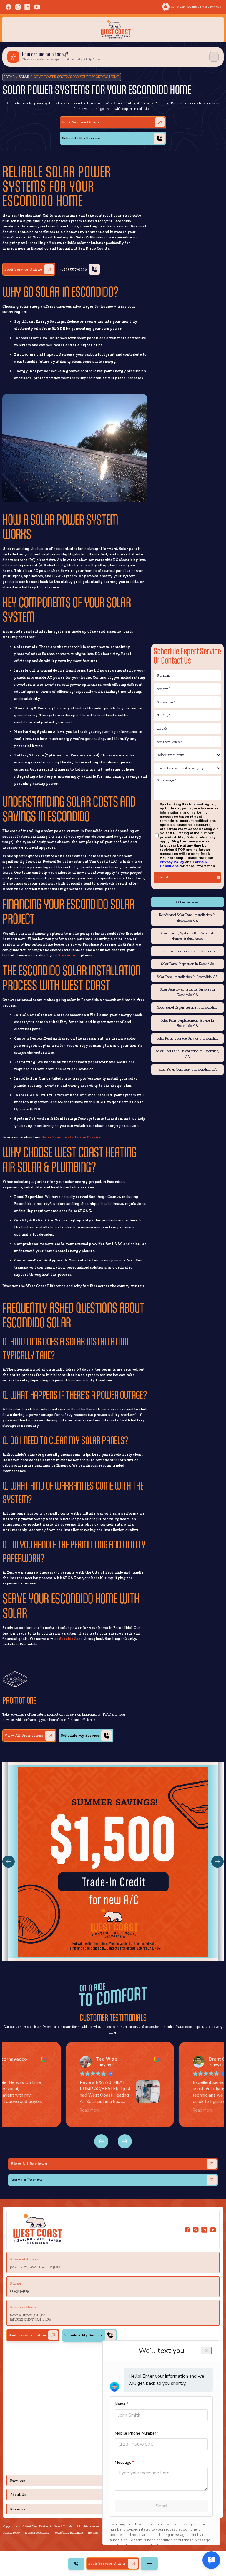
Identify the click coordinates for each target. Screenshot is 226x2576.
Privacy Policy (172, 862)
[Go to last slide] (125, 2141)
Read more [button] (95, 2110)
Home (10, 77)
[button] (8, 1862)
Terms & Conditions (37, 2533)
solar (24, 77)
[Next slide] (101, 2141)
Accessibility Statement (68, 2533)
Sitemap (93, 2533)
